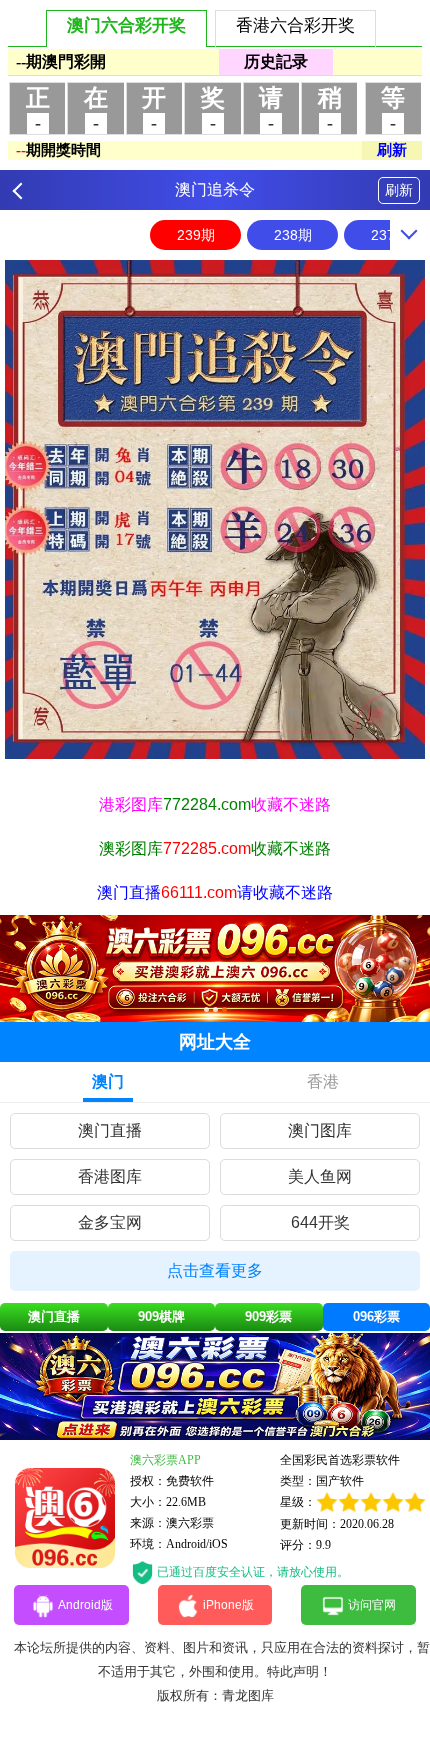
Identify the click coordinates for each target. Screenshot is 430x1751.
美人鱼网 (320, 1176)
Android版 (85, 1605)
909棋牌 (161, 1316)
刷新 (399, 190)
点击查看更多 (215, 1270)
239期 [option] (196, 235)
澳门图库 (320, 1130)
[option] (215, 509)
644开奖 (320, 1222)
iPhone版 (228, 1605)
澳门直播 (110, 1130)
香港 (323, 1081)
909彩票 (268, 1316)
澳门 (108, 1081)
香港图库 (110, 1176)
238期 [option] (293, 235)
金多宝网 (110, 1222)
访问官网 (372, 1605)
